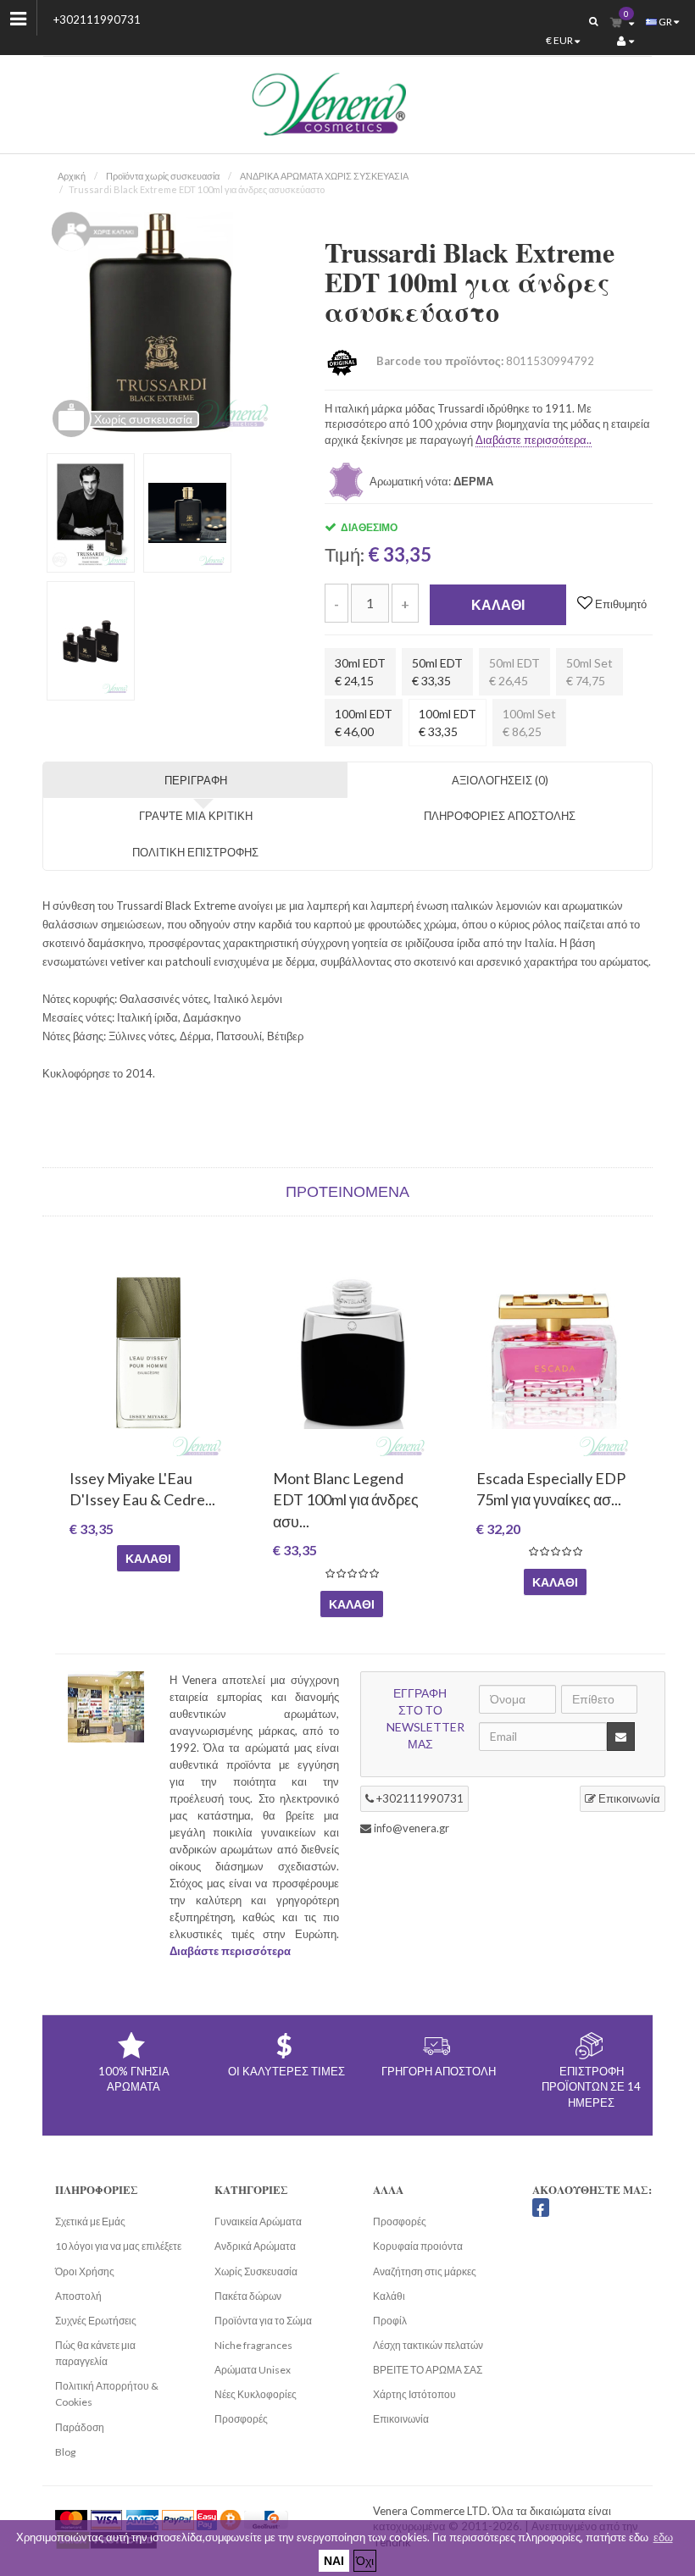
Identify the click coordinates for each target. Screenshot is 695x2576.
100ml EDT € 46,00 (364, 723)
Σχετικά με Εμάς (90, 2221)
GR (665, 22)
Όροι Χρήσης (85, 2271)
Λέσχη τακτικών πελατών (428, 2345)
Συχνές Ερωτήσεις (96, 2321)
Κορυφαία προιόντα (418, 2246)
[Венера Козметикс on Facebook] (541, 2208)
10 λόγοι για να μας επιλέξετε (118, 2246)
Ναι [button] (334, 2560)
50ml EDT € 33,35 (437, 672)
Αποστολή (78, 2296)
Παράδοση (80, 2427)
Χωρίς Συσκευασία (256, 2271)
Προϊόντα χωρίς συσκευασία (163, 176)
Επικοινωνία (628, 1798)
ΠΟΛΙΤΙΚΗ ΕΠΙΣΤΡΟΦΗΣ (195, 852)
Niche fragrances (253, 2345)
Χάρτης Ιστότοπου (414, 2394)
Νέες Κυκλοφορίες (256, 2394)
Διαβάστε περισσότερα (230, 1951)
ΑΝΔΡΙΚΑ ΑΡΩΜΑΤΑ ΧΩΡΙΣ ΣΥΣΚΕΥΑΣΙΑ (324, 176)
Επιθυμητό (620, 604)
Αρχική (72, 176)
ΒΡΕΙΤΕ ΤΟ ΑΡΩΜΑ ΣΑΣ (428, 2370)
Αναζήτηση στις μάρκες (425, 2271)
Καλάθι (498, 604)
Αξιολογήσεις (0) (500, 780)
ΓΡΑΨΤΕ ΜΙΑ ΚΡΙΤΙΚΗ (196, 816)
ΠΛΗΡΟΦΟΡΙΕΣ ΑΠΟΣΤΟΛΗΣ (500, 816)
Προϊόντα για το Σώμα (263, 2321)
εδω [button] (663, 2537)
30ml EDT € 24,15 (360, 672)
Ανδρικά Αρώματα (255, 2246)
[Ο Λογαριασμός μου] (625, 41)
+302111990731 (97, 19)
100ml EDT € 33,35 (448, 723)
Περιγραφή (196, 780)
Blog (65, 2452)
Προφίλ (390, 2321)
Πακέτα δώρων (248, 2296)
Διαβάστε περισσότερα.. (534, 440)
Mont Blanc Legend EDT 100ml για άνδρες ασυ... (345, 1499)
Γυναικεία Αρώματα (258, 2221)
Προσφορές (241, 2419)
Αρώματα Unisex (253, 2370)
